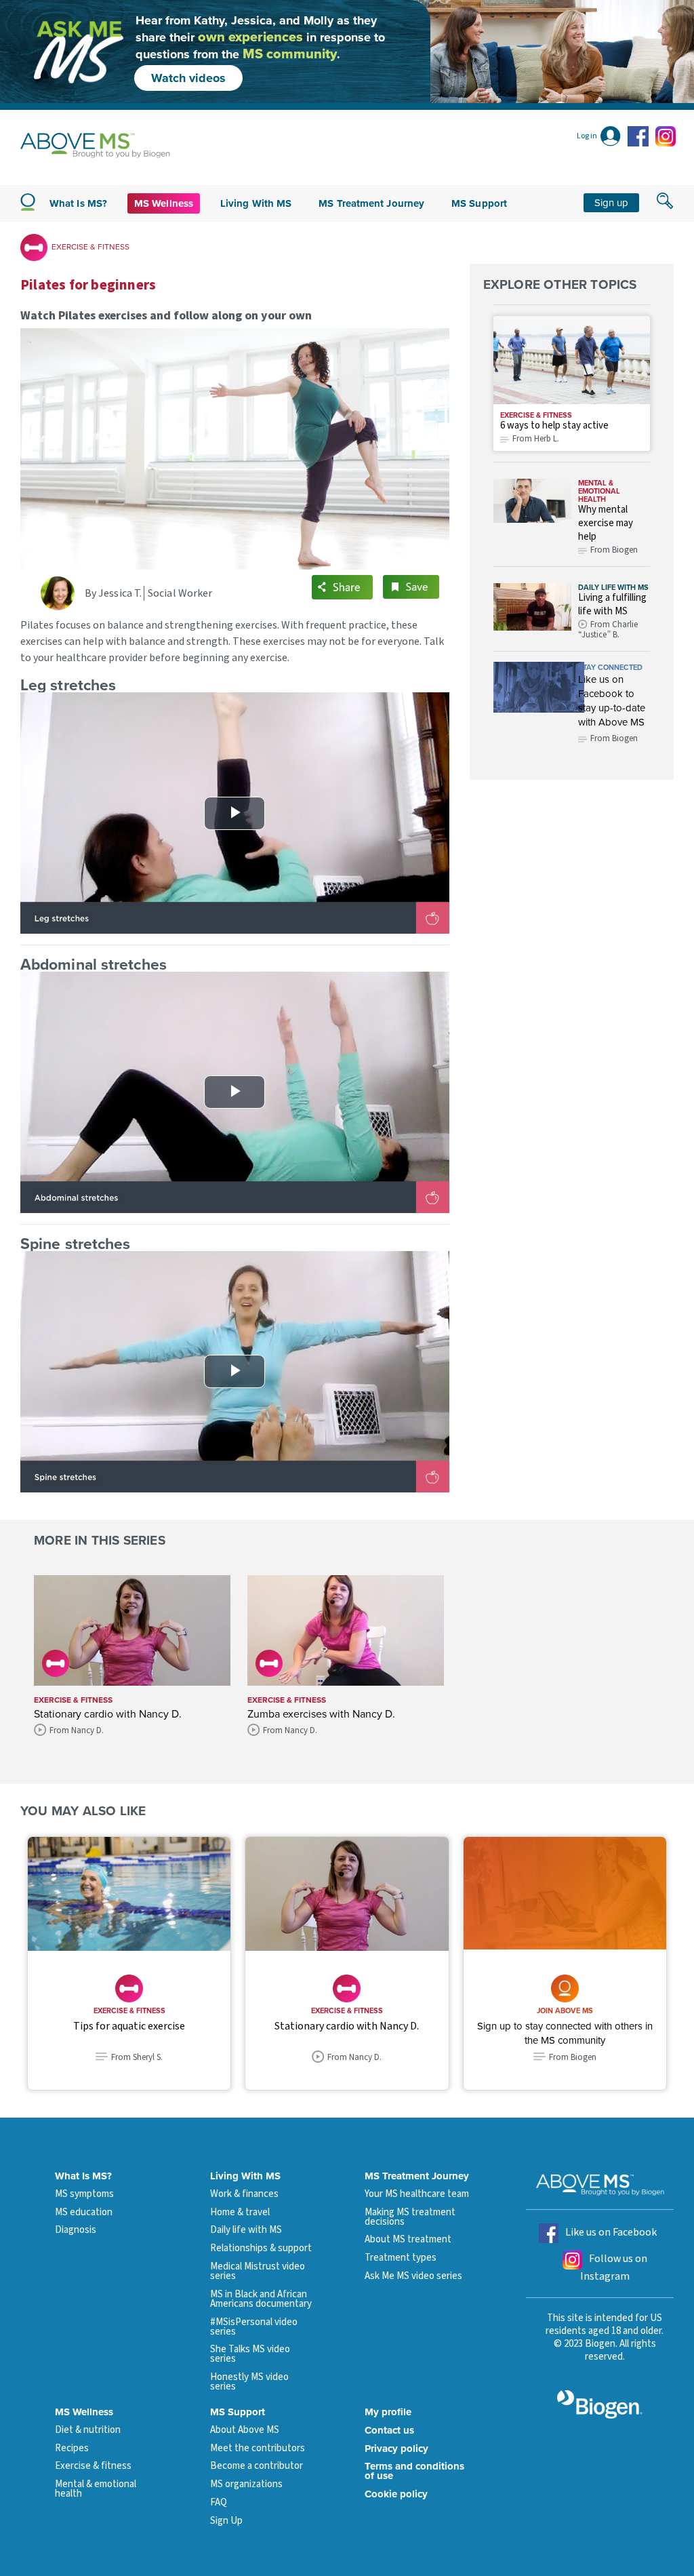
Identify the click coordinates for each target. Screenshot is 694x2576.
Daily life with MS (613, 587)
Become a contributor (257, 2466)
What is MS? (78, 203)
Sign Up (226, 2521)
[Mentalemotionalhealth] (533, 517)
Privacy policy (396, 2449)
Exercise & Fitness (90, 246)
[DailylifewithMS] (533, 612)
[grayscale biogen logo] (600, 2404)
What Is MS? (83, 2176)
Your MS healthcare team (417, 2194)
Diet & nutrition (88, 2430)
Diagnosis (76, 2230)
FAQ (219, 2502)
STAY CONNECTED (610, 667)
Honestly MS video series (249, 2382)
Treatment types (401, 2258)
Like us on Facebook (611, 2232)
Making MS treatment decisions (410, 2217)
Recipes (72, 2448)
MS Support (479, 203)
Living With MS (245, 2176)
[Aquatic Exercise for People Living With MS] (129, 1894)
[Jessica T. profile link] (63, 593)
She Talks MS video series (250, 2354)
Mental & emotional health (599, 491)
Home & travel (240, 2212)
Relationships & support (261, 2248)
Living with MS (256, 203)
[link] (539, 687)
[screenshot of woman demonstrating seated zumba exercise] (346, 1630)
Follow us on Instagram (614, 2267)
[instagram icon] (666, 136)
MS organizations (246, 2484)
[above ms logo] (95, 145)
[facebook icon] (640, 136)
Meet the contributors (258, 2448)
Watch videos (188, 78)
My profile (388, 2412)
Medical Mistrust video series (258, 2271)
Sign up (611, 202)
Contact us (389, 2430)
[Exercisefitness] (572, 360)
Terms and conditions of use (414, 2471)
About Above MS (245, 2430)
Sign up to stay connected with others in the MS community (565, 2033)
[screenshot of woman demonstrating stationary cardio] (132, 1630)
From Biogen (614, 738)
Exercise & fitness (536, 415)
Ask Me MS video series (413, 2276)
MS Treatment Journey (371, 203)
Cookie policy (396, 2494)
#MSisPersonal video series (254, 2327)
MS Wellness (164, 203)
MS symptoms (84, 2194)
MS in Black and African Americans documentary (261, 2299)
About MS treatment (408, 2239)
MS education (84, 2212)
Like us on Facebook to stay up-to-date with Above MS (612, 700)
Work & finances (244, 2194)
